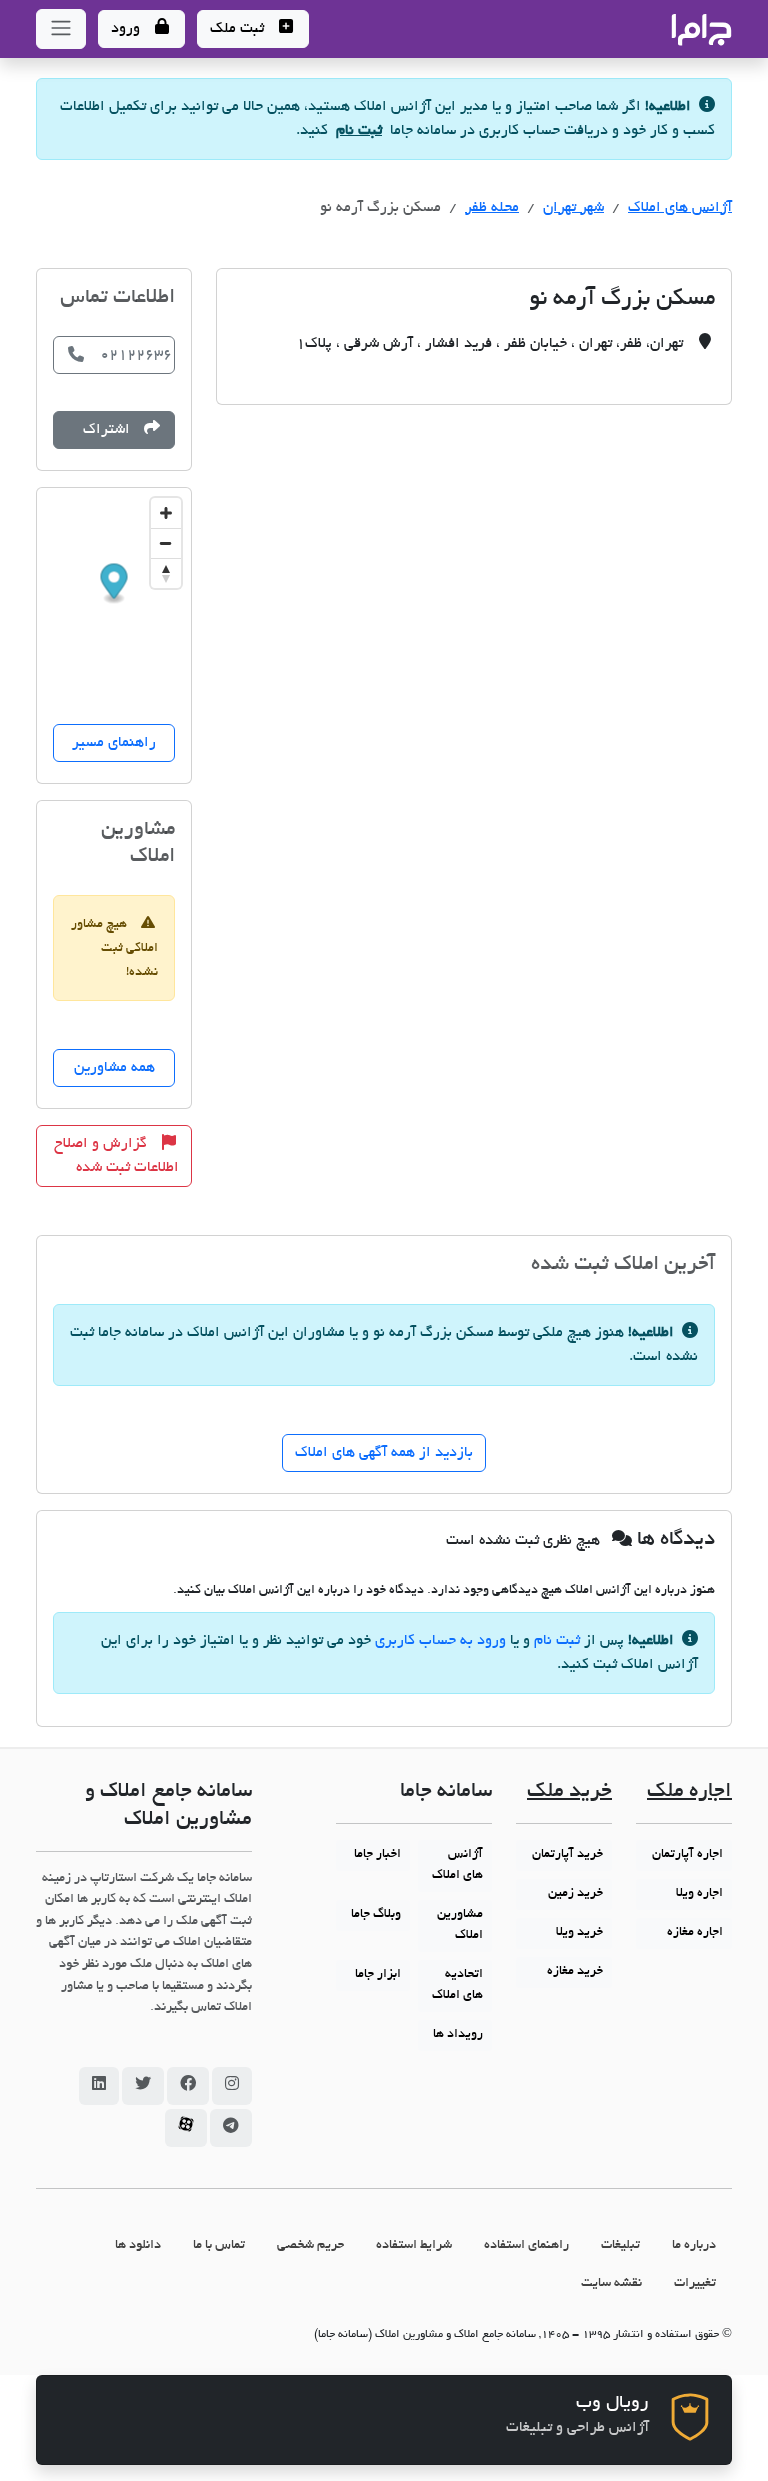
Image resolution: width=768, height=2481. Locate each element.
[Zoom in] (166, 513)
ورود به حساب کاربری (440, 1641)
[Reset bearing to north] (166, 573)
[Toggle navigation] (61, 29)
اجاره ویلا (699, 1894)
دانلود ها (138, 2245)
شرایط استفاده (414, 2245)
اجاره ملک (689, 1792)
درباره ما (694, 2245)
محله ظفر (492, 208)
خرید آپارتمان (567, 1855)
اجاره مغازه (695, 1933)
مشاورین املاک (460, 1925)
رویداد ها (458, 2035)
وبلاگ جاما (376, 1915)
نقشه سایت (611, 2283)
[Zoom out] (166, 543)
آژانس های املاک (680, 208)
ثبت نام (359, 131)
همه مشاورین (114, 1068)
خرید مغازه (575, 1972)
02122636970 (137, 355)
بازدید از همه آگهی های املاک (384, 1453)
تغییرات (695, 2283)
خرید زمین (575, 1894)
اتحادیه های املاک (457, 1985)
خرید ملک (569, 1792)
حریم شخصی (310, 2245)
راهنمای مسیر (114, 743)
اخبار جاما (377, 1855)
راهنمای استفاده (526, 2245)
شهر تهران (573, 208)
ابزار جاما (378, 1975)
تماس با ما (219, 2245)
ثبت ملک (239, 29)
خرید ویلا (579, 1933)
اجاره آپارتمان (687, 1855)
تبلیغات (620, 2245)
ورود (127, 29)
